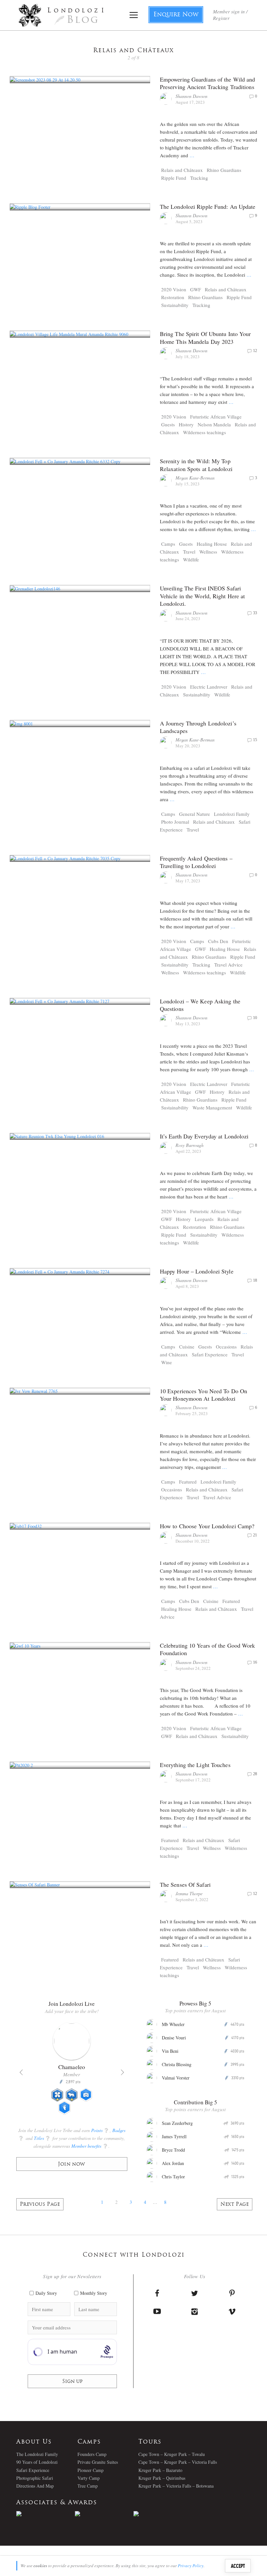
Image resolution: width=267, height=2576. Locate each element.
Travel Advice (228, 965)
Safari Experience (210, 1354)
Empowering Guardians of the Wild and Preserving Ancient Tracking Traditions (208, 83)
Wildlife (191, 559)
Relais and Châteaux (182, 170)
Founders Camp (92, 2454)
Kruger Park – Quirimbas (162, 2478)
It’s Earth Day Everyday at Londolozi (204, 1136)
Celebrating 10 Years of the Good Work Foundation (208, 1649)
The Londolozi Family (37, 2454)
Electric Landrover (209, 687)
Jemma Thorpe (189, 1893)
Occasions (226, 1347)
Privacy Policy (191, 2566)
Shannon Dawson (191, 96)
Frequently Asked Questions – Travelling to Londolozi (196, 862)
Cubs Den (218, 941)
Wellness (208, 552)
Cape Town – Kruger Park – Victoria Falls (178, 2462)
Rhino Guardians (224, 170)
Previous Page (40, 2205)
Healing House (212, 544)
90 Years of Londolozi (37, 2462)
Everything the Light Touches (195, 1765)
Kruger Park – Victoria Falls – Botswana (176, 2486)
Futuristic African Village (216, 417)
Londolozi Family (232, 814)
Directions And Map (35, 2486)
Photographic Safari (35, 2478)
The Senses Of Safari (185, 1884)
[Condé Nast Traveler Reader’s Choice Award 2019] (46, 2514)
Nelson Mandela (214, 424)
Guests (168, 424)
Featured (188, 1482)
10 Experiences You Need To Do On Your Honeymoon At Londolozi (204, 1395)
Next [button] (122, 2072)
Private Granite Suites (98, 2462)
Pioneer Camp (91, 2470)
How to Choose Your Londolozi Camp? (207, 1526)
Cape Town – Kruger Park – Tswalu (172, 2454)
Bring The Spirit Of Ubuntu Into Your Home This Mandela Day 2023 (205, 337)
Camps (168, 544)
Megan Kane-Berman (195, 478)
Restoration (173, 297)
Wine (167, 1362)
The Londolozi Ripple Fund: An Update (208, 206)
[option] (72, 2071)
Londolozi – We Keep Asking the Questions (200, 1005)
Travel (189, 552)
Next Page (235, 2205)
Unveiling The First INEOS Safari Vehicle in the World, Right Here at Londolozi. (203, 596)
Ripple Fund (174, 178)
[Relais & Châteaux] (163, 2514)
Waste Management (212, 1107)
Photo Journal (175, 822)
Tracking (199, 178)
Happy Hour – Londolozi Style (197, 1271)
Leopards (204, 1219)
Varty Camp (89, 2478)
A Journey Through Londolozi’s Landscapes (198, 727)
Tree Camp (88, 2486)
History (186, 424)
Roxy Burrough (190, 1145)
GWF (196, 289)
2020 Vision (174, 289)
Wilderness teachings (204, 432)
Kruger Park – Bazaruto (160, 2470)
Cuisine (187, 1347)
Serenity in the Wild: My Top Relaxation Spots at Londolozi (196, 465)
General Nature (195, 814)
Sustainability (175, 305)
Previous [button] (21, 2072)
